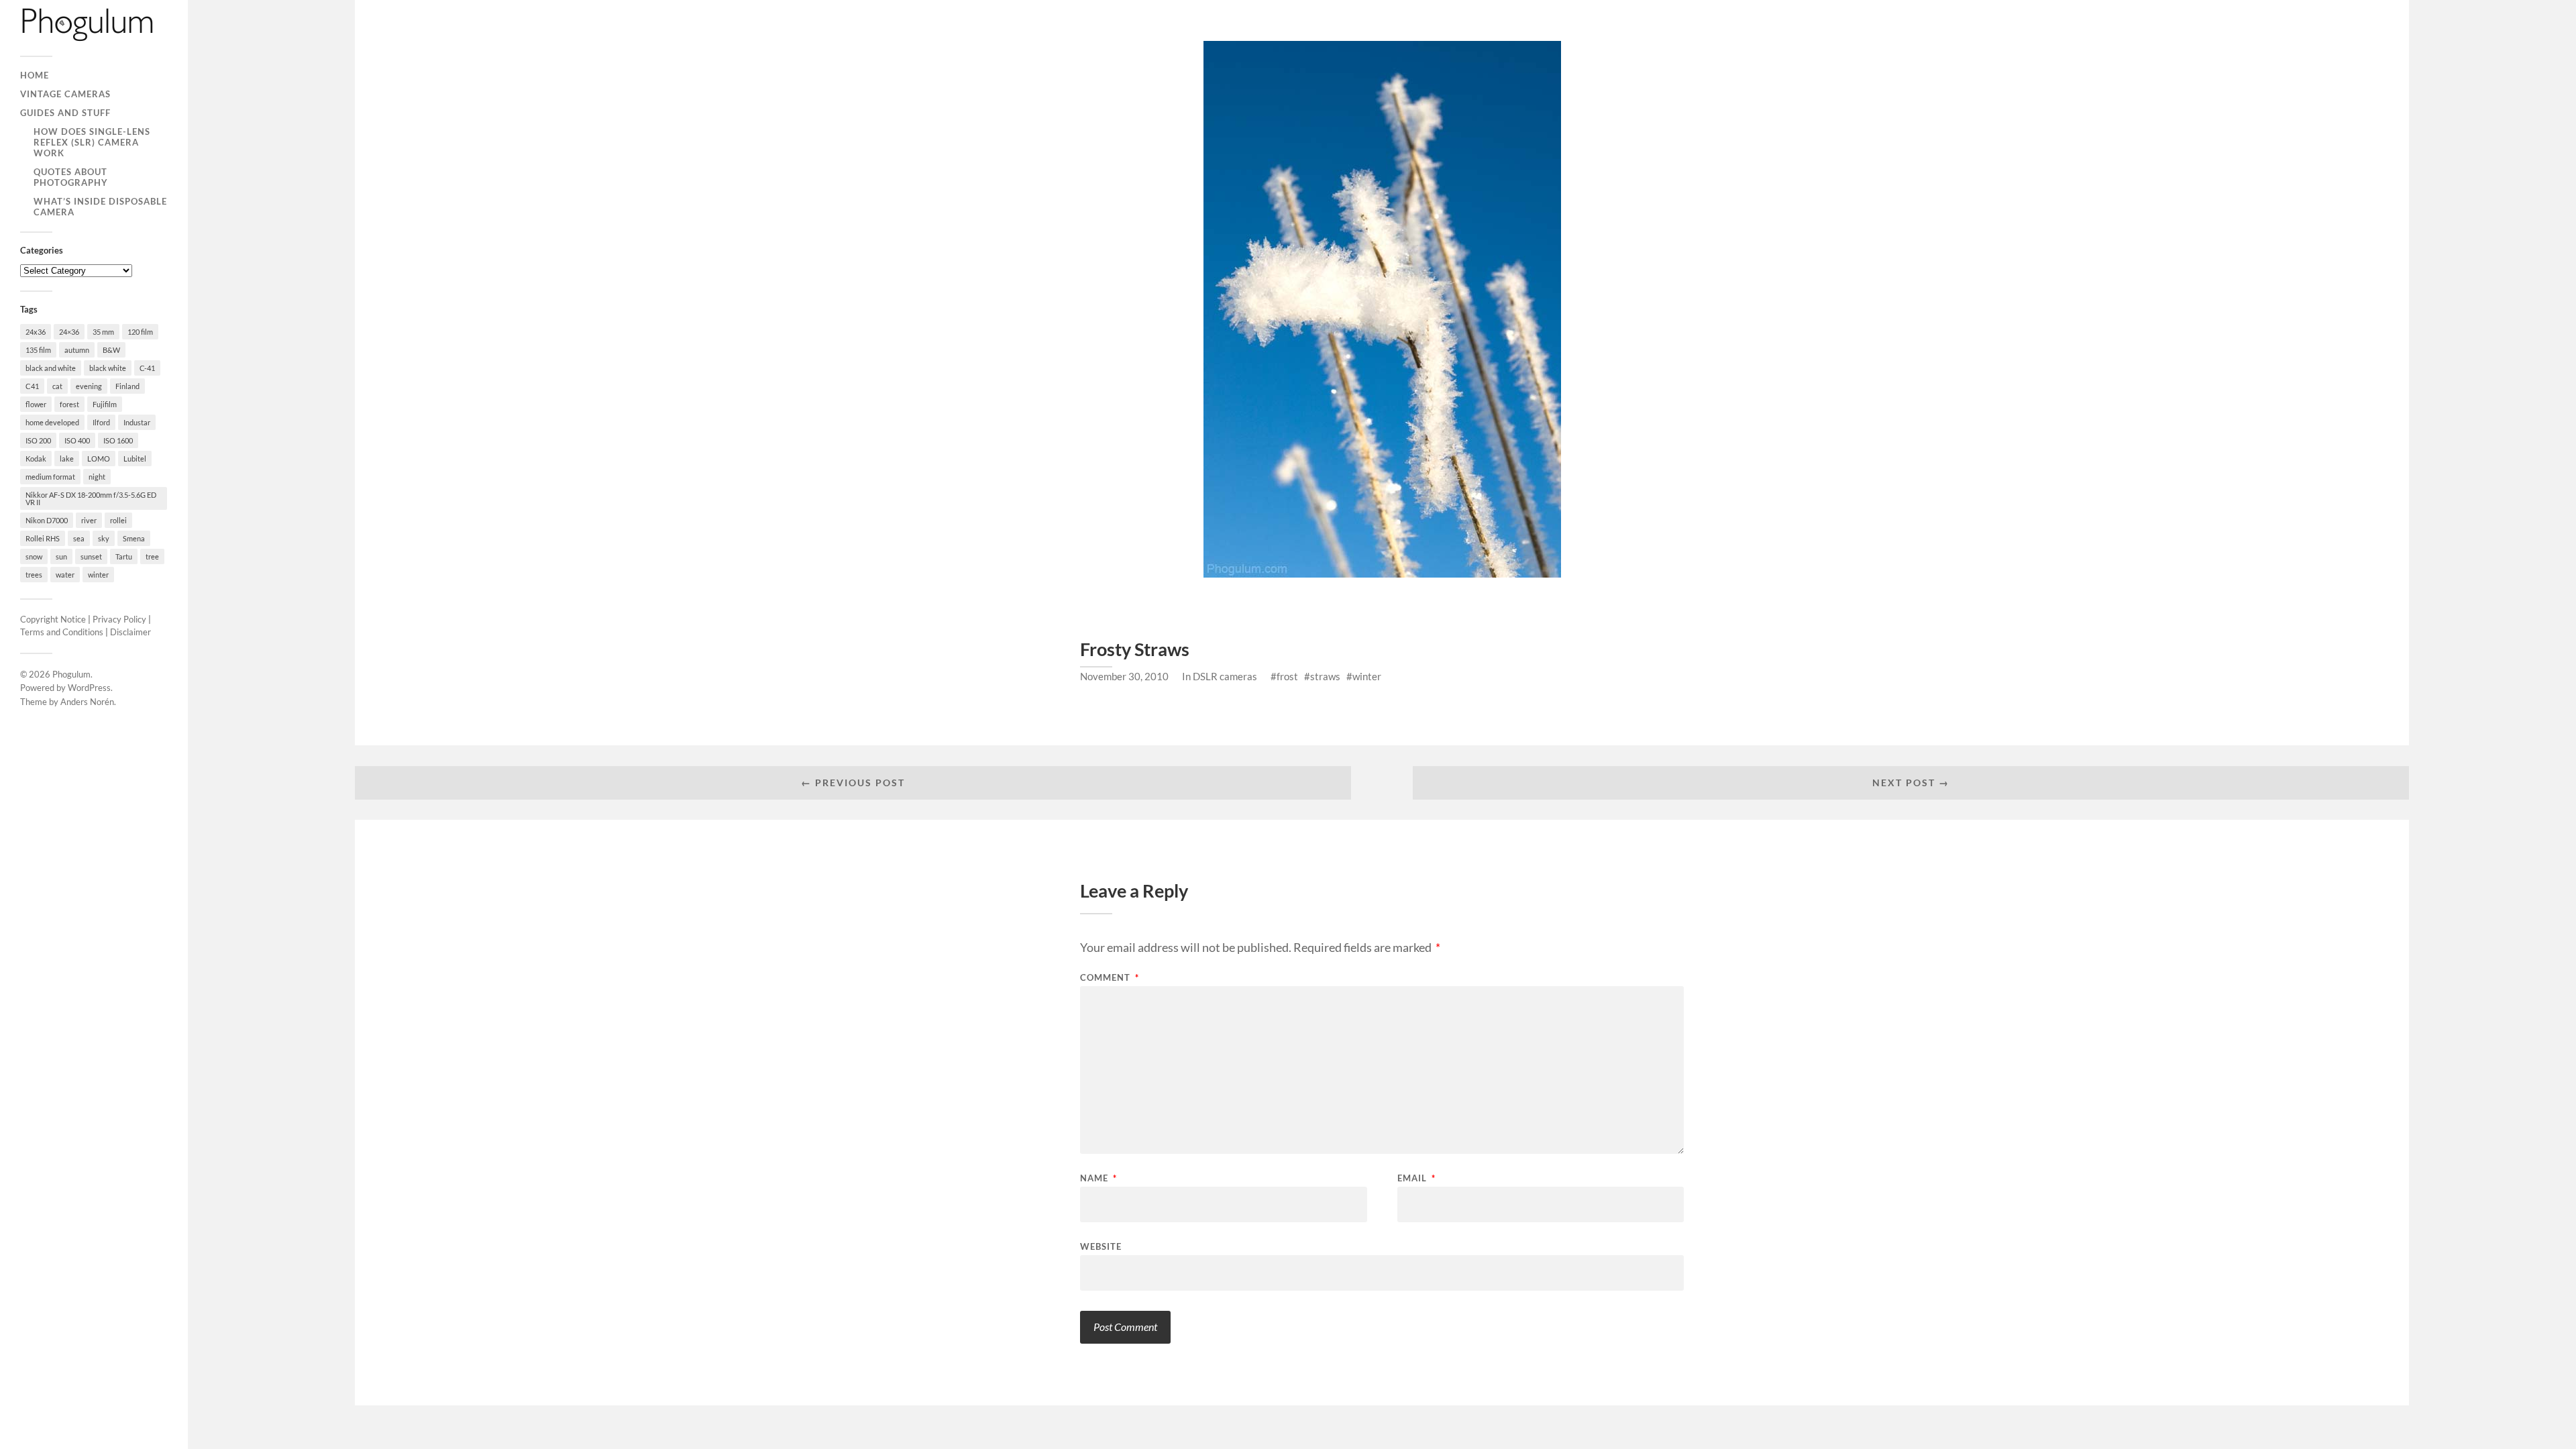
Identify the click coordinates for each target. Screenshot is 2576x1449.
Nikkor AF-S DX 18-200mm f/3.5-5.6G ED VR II (91, 498)
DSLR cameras (1225, 676)
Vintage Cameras (65, 94)
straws (1325, 676)
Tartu (124, 556)
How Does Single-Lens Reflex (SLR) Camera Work (92, 142)
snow (34, 556)
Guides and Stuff (65, 113)
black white (108, 368)
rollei (118, 520)
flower (36, 404)
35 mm (103, 332)
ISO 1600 (118, 440)
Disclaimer (130, 632)
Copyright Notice (53, 619)
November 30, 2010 (1124, 676)
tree (152, 556)
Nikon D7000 (47, 520)
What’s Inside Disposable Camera (100, 207)
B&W (111, 350)
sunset (91, 556)
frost (1287, 676)
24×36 (69, 332)
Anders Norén (87, 702)
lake (67, 459)
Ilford (101, 422)
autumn (77, 350)
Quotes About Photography (71, 177)
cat (57, 386)
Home (35, 75)
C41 (32, 386)
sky (104, 538)
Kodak (36, 459)
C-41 (147, 368)
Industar (137, 422)
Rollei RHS (43, 538)
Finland (127, 386)
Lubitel (135, 459)
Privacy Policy (119, 619)
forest (69, 404)
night (97, 477)
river (89, 520)
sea (79, 538)
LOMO (99, 459)
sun (61, 556)
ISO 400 (77, 440)
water (65, 575)
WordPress (89, 688)
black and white (51, 368)
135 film (38, 350)
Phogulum (71, 674)
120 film (140, 332)
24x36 (36, 332)
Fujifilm (105, 404)
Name (1098, 1178)
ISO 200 (38, 440)
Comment (1110, 978)
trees (34, 575)
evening (89, 386)
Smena (134, 538)
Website (1101, 1246)
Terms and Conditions (62, 632)
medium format (50, 477)
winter (98, 575)
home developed (52, 422)
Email (1416, 1178)
